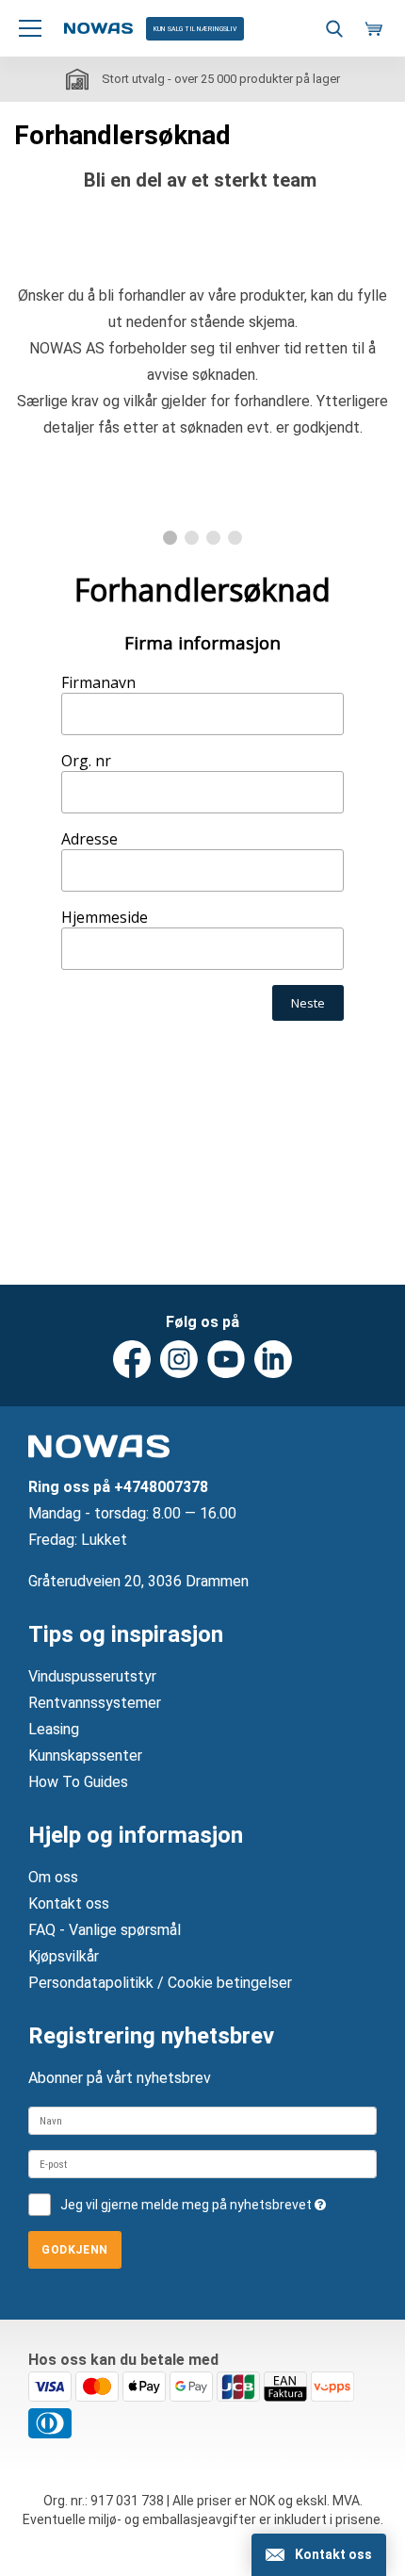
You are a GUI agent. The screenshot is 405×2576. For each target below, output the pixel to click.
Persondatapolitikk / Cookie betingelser (160, 1983)
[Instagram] (179, 1359)
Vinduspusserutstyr (92, 1676)
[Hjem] (98, 28)
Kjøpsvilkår (64, 1956)
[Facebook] (132, 1359)
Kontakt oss (69, 1903)
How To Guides (78, 1782)
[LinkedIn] (273, 1359)
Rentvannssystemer (95, 1703)
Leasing (54, 1729)
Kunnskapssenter (85, 1756)
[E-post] (202, 2164)
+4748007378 (161, 1487)
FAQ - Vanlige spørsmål (105, 1930)
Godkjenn (75, 2250)
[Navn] (202, 2121)
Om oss (53, 1877)
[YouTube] (226, 1359)
